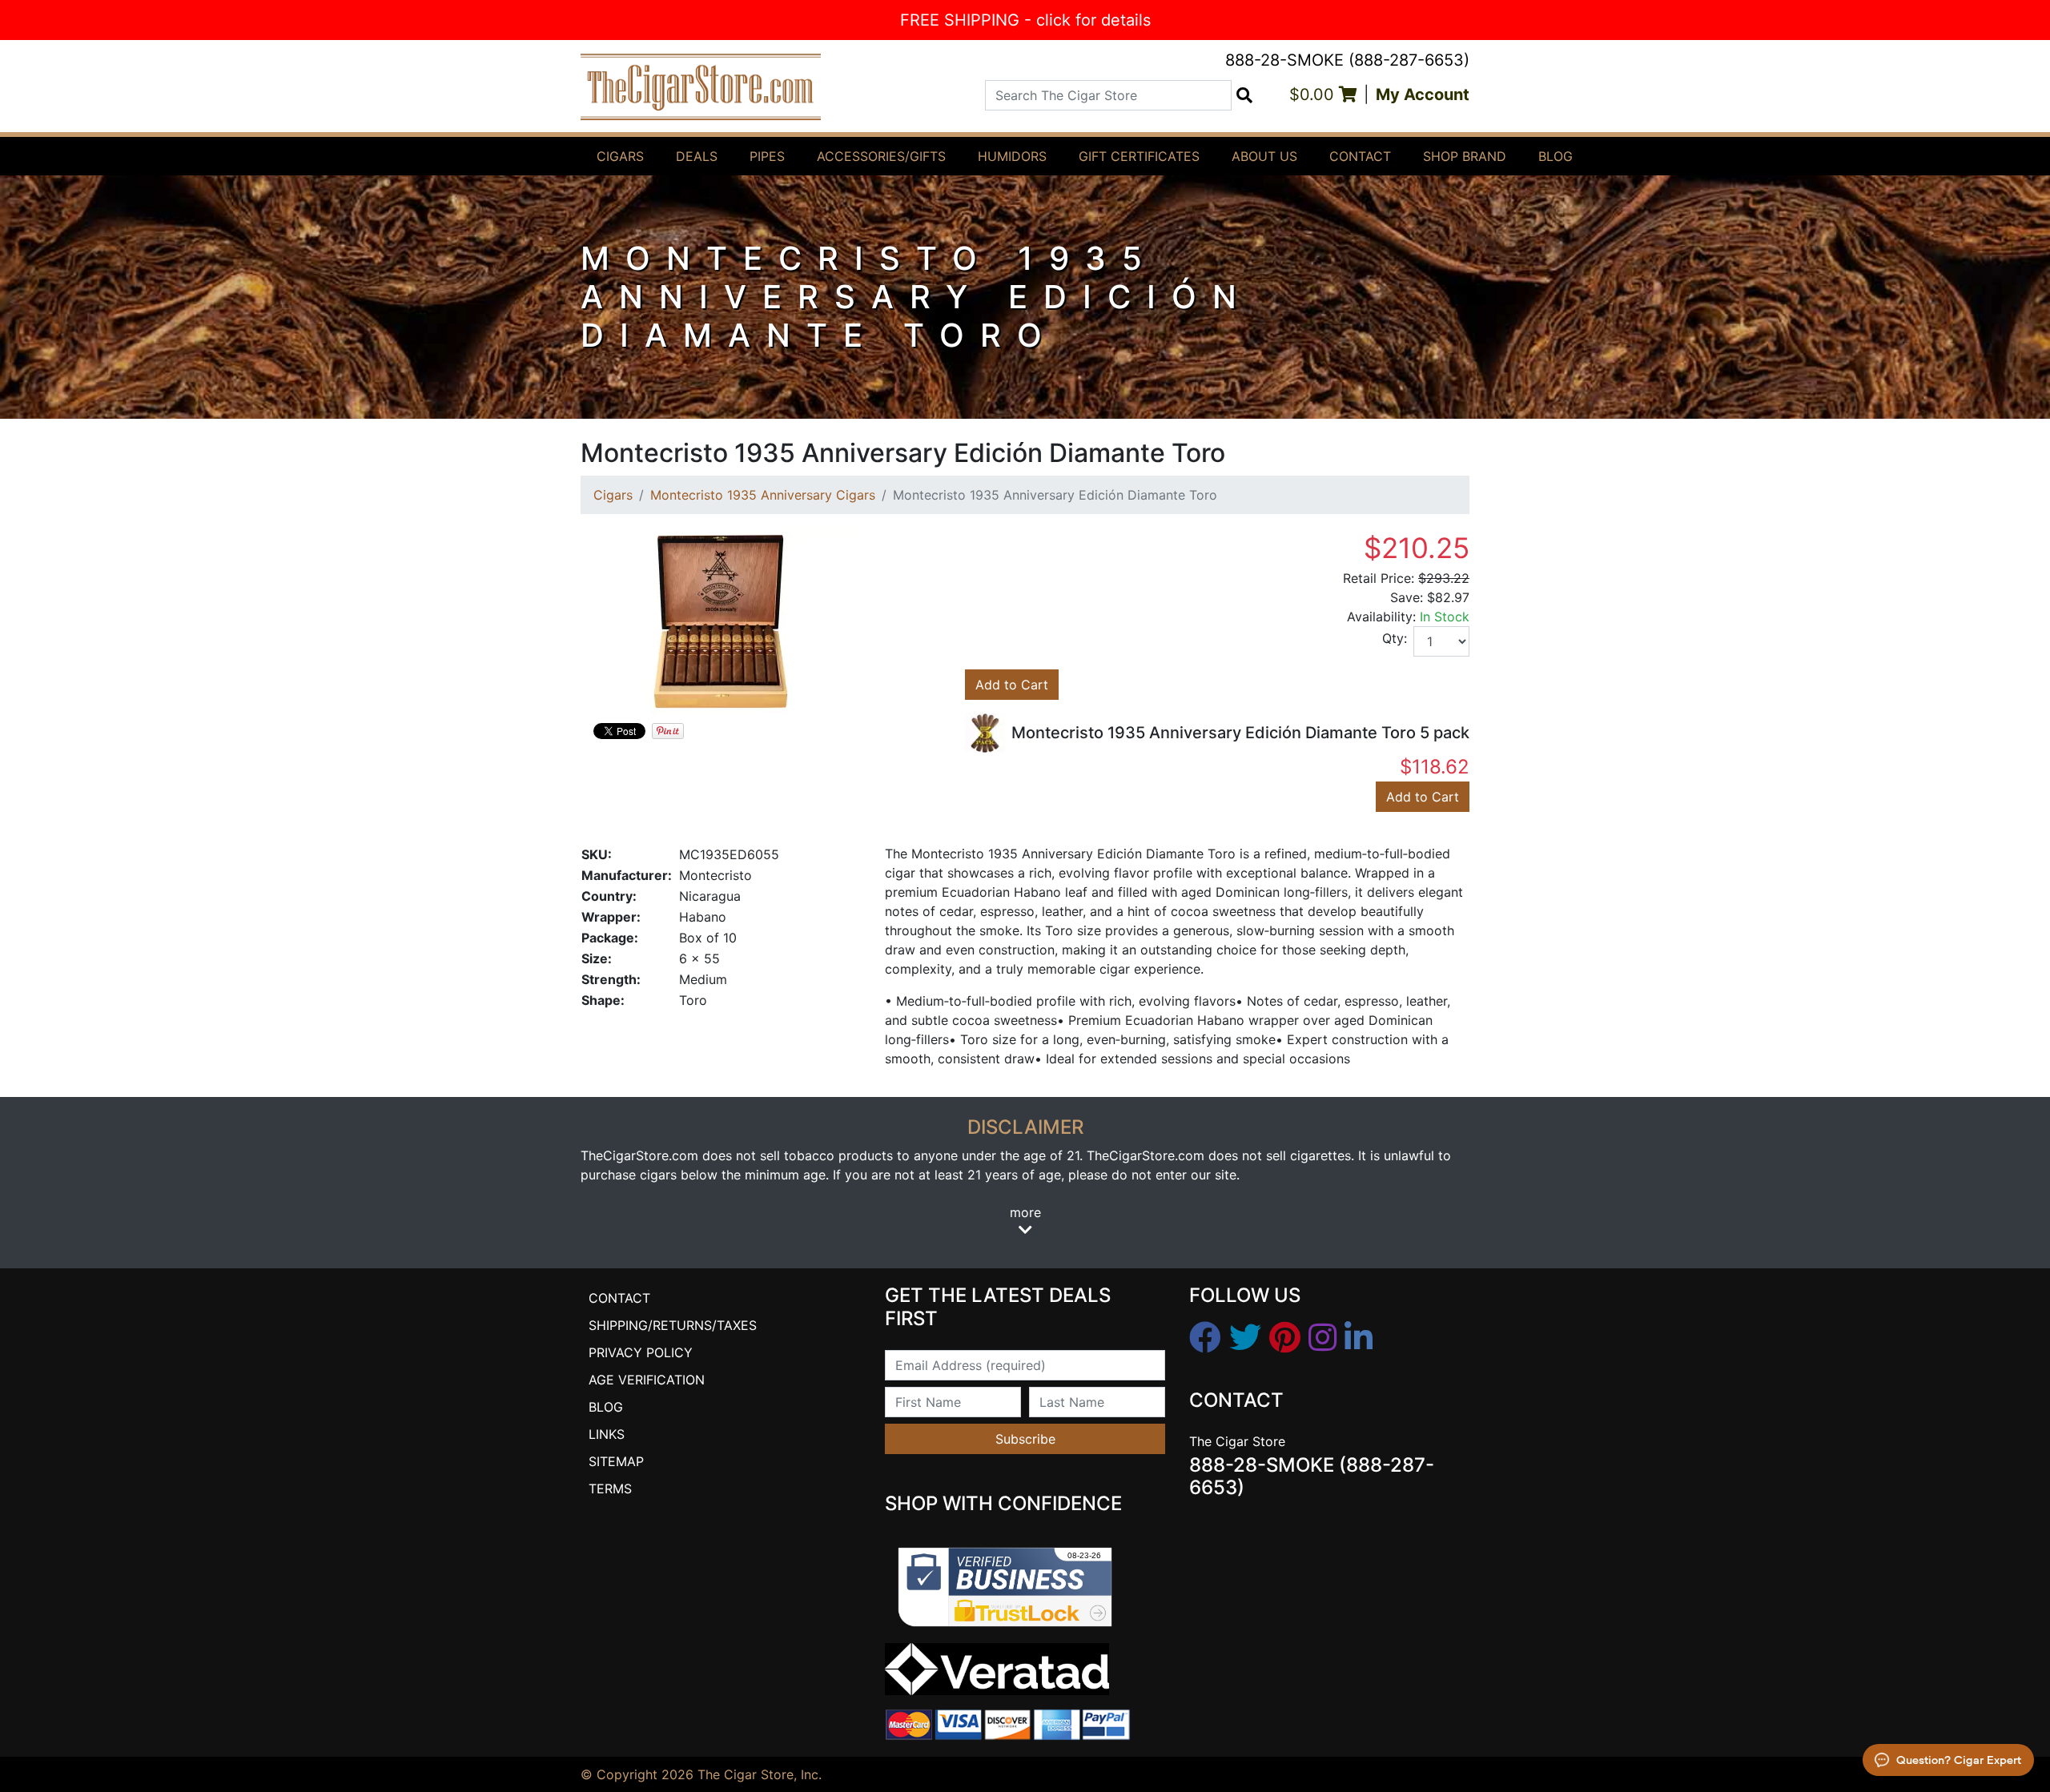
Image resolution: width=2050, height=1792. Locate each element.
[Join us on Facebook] (1205, 1338)
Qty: (1395, 638)
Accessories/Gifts (881, 156)
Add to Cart (1012, 685)
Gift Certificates (1139, 156)
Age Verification (647, 1380)
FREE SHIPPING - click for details (1025, 20)
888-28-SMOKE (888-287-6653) (1347, 60)
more (1025, 1212)
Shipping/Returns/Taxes (673, 1325)
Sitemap (616, 1461)
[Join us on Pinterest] (1285, 1338)
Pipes (767, 156)
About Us (1264, 156)
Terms (610, 1489)
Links (607, 1434)
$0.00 (1314, 94)
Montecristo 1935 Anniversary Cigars (763, 495)
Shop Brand (1465, 156)
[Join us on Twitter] (1245, 1338)
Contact (1360, 156)
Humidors (1012, 156)
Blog (1556, 156)
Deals (697, 156)
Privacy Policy (641, 1352)
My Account (1423, 94)
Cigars (620, 156)
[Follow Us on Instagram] (1322, 1338)
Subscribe (1025, 1439)
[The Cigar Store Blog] (1359, 1338)
